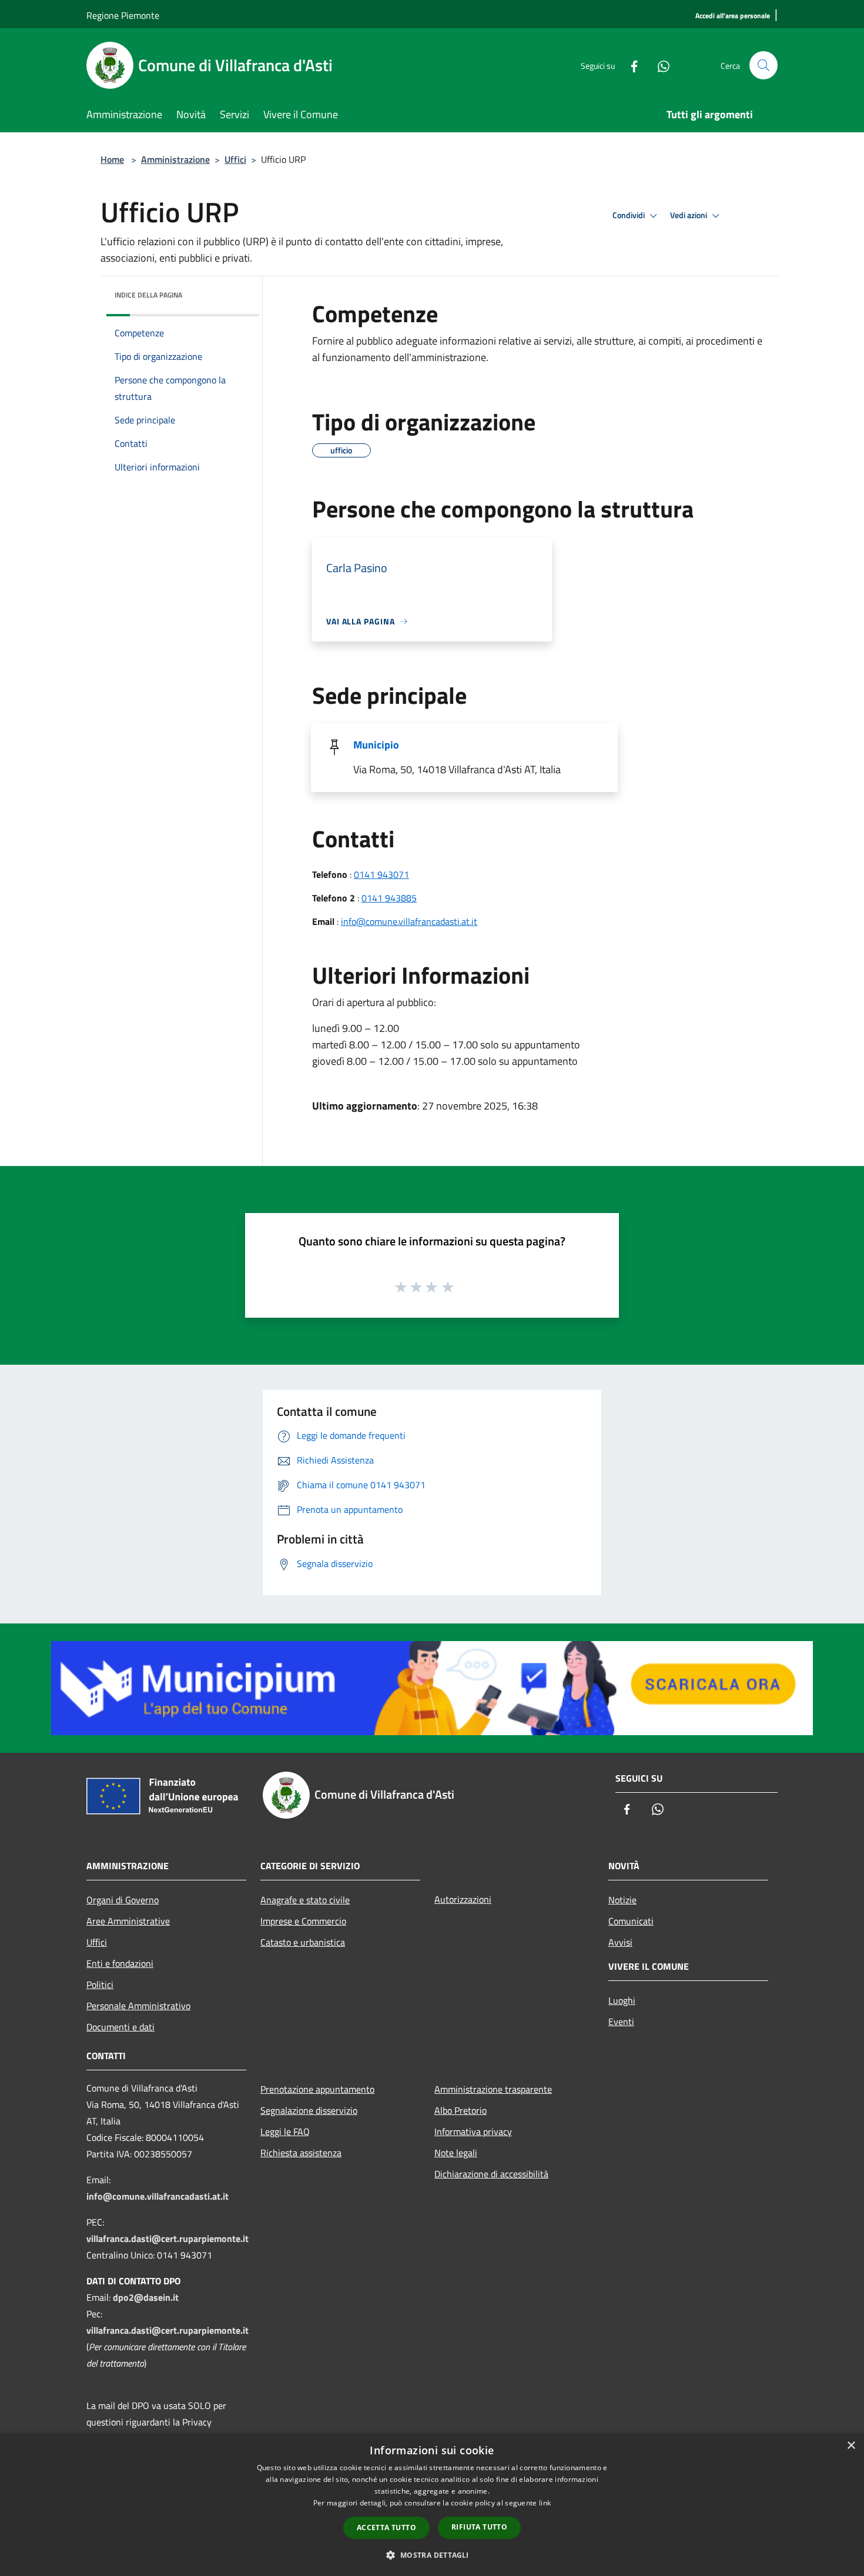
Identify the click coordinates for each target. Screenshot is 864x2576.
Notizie (622, 1900)
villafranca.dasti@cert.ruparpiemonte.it (168, 2238)
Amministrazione (175, 159)
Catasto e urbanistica (303, 1942)
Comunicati (631, 1921)
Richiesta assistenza (301, 2153)
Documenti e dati (120, 2027)
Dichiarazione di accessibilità (491, 2174)
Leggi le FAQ (285, 2131)
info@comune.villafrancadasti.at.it (409, 921)
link (545, 2503)
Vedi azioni (689, 215)
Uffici (235, 159)
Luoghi (622, 2000)
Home (112, 159)
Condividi (629, 215)
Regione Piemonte (123, 15)
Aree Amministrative (128, 1921)
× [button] (851, 2446)
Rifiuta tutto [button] (479, 2527)
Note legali (456, 2153)
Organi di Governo (123, 1900)
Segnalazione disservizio (309, 2110)
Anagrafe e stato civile (305, 1900)
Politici (100, 1984)
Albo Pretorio (461, 2110)
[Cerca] (763, 65)
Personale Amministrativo (138, 2006)
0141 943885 (389, 898)
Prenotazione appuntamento (317, 2089)
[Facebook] (629, 65)
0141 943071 (381, 874)
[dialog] (432, 2505)
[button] (432, 2555)
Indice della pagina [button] (148, 295)
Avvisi (620, 1942)
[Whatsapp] (659, 65)
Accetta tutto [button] (386, 2527)
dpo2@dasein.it (146, 2297)
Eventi (621, 2022)
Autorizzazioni (463, 1899)
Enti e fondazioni (120, 1963)
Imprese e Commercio (303, 1921)
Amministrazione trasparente (493, 2089)
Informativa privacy (473, 2131)
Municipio (376, 745)
